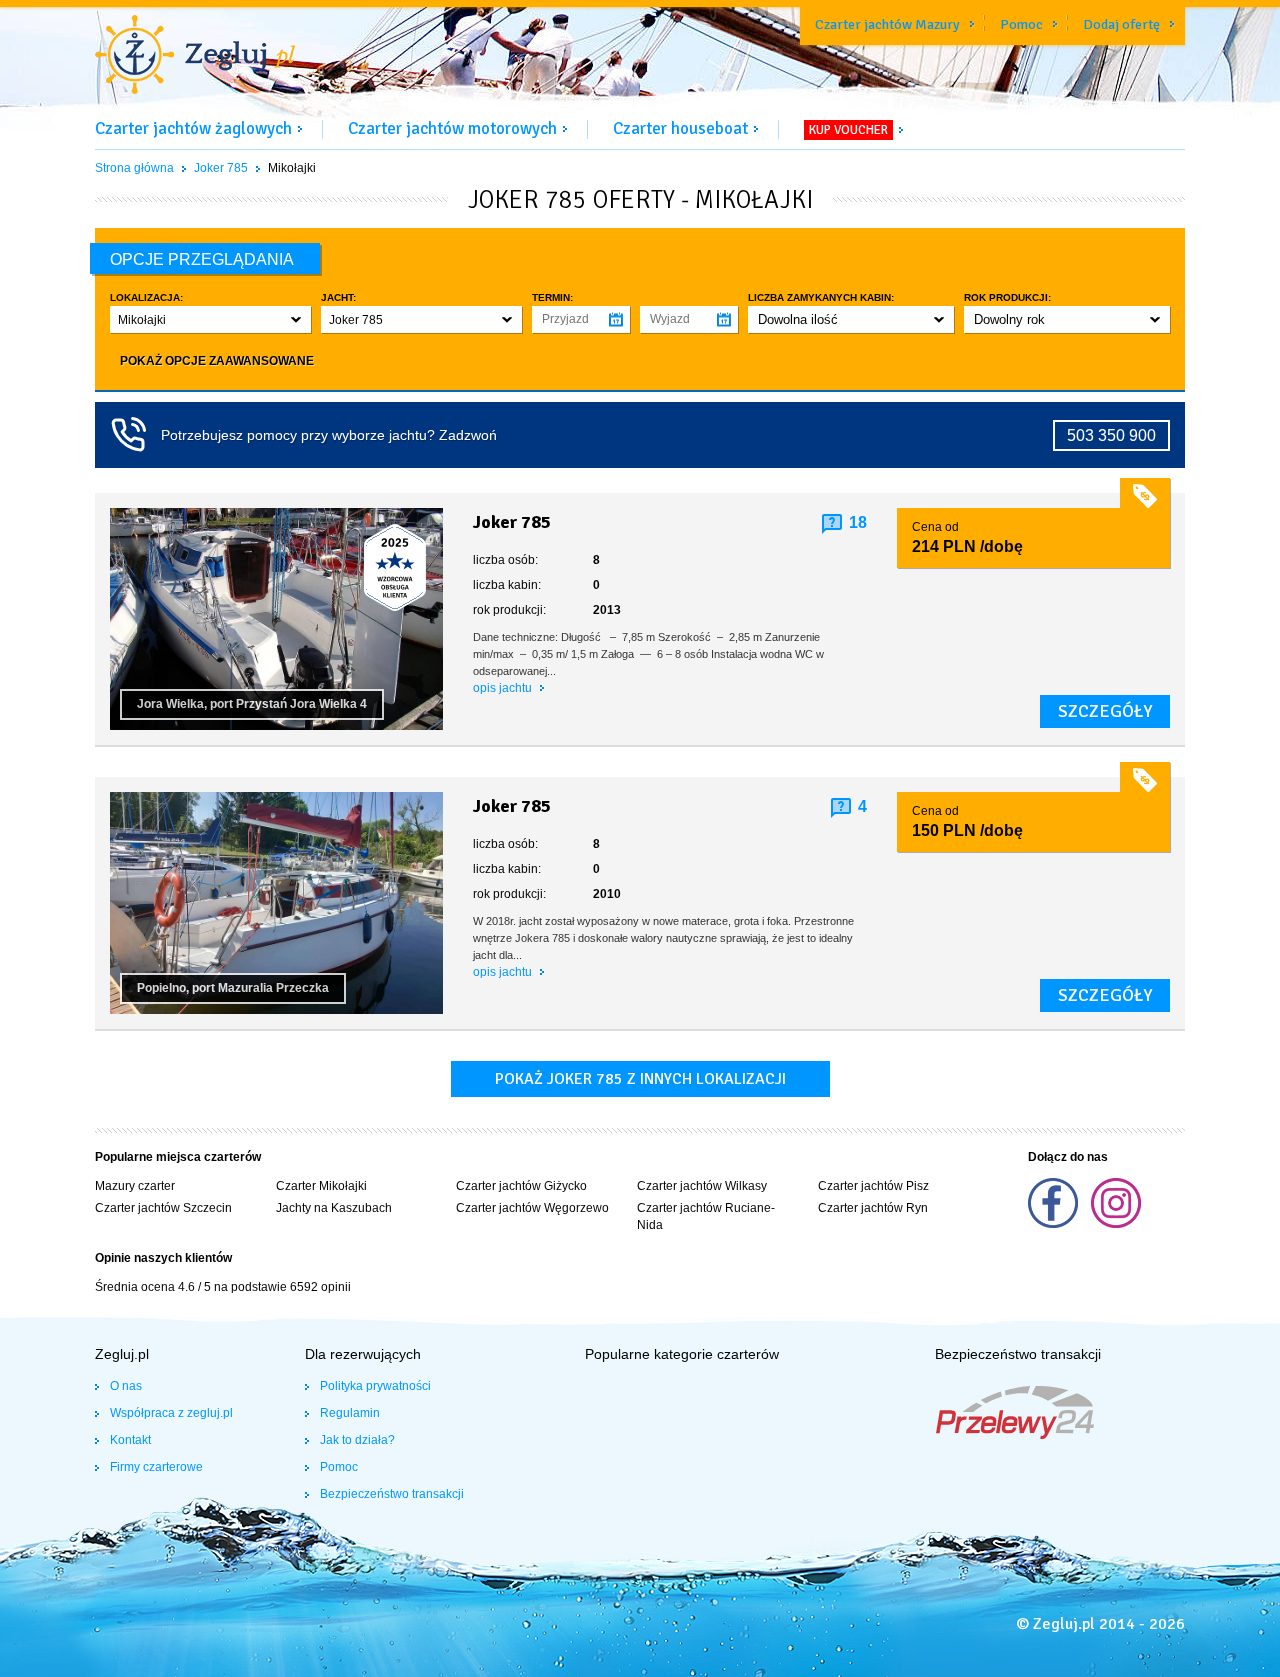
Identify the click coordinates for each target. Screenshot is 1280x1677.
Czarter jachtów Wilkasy (702, 1186)
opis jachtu (504, 688)
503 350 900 (1111, 435)
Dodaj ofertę (1121, 24)
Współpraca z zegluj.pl (171, 1413)
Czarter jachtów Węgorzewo (532, 1208)
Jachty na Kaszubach (334, 1208)
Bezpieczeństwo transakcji (392, 1494)
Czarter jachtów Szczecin (163, 1208)
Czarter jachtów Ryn (873, 1208)
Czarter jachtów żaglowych (193, 128)
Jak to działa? (357, 1440)
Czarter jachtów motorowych (452, 128)
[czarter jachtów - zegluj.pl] (195, 57)
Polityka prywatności (375, 1386)
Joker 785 (221, 168)
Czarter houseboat (680, 128)
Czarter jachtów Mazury (887, 24)
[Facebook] (1054, 1224)
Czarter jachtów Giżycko (521, 1186)
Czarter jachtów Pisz (873, 1186)
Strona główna (134, 168)
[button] (210, 319)
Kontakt (130, 1440)
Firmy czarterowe (156, 1467)
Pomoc (1021, 24)
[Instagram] (1116, 1224)
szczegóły (1105, 711)
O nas (126, 1386)
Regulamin (350, 1413)
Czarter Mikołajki (321, 1186)
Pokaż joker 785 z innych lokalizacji (640, 1079)
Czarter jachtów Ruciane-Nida (706, 1216)
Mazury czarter (135, 1186)
